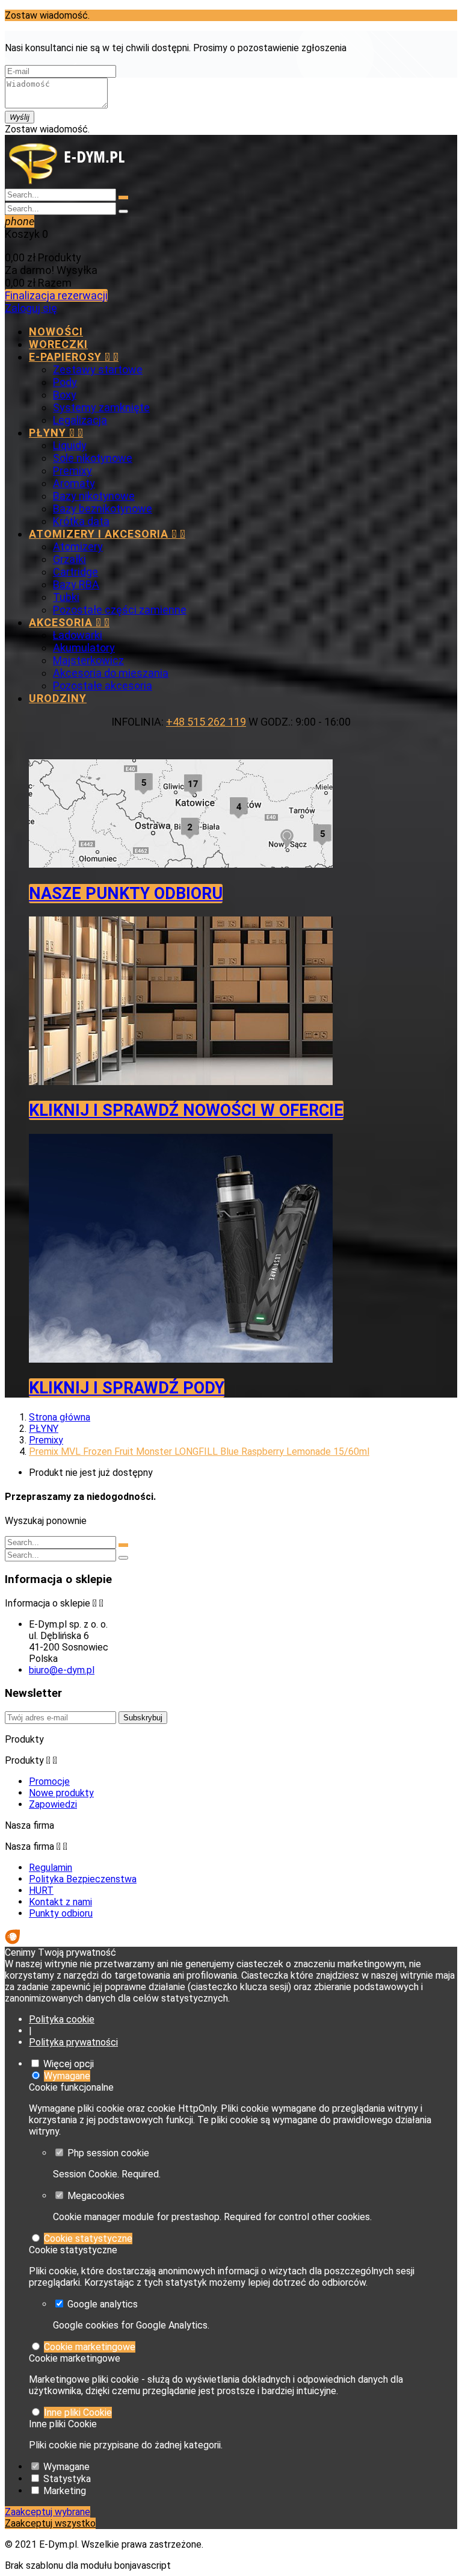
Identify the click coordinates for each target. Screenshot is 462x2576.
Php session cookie (108, 2153)
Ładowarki (78, 635)
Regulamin (51, 1868)
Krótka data (81, 521)
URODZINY (58, 698)
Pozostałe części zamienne (120, 610)
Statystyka (67, 2479)
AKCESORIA (69, 622)
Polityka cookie (62, 2019)
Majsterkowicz (88, 660)
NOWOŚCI (56, 331)
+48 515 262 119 (206, 722)
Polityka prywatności (73, 2042)
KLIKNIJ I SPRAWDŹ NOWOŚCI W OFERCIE (186, 1110)
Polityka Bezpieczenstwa (83, 1879)
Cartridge (75, 572)
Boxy (65, 395)
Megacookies (96, 2196)
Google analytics (103, 2304)
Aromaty (74, 483)
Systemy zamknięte (101, 407)
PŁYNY (56, 433)
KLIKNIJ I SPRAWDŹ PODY (127, 1388)
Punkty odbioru (61, 1913)
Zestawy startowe (98, 369)
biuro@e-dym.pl (62, 1670)
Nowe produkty (61, 1793)
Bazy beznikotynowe (103, 509)
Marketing (65, 2491)
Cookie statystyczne (88, 2238)
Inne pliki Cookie (78, 2413)
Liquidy (70, 445)
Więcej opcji (69, 2064)
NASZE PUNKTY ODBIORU (126, 894)
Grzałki (69, 559)
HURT (41, 1890)
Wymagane (67, 2076)
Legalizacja (80, 420)
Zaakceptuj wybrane (48, 2512)
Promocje (49, 1781)
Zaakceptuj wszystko (50, 2523)
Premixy (72, 471)
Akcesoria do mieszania (111, 673)
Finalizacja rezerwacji (56, 295)
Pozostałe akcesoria (103, 686)
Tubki (66, 597)
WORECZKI (58, 344)
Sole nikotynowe (93, 458)
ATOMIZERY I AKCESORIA (107, 534)
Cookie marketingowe (90, 2347)
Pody (65, 382)
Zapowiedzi (53, 1804)
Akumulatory (84, 648)
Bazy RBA (76, 584)
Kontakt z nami (60, 1902)
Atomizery (78, 546)
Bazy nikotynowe (94, 496)
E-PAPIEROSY (74, 357)
